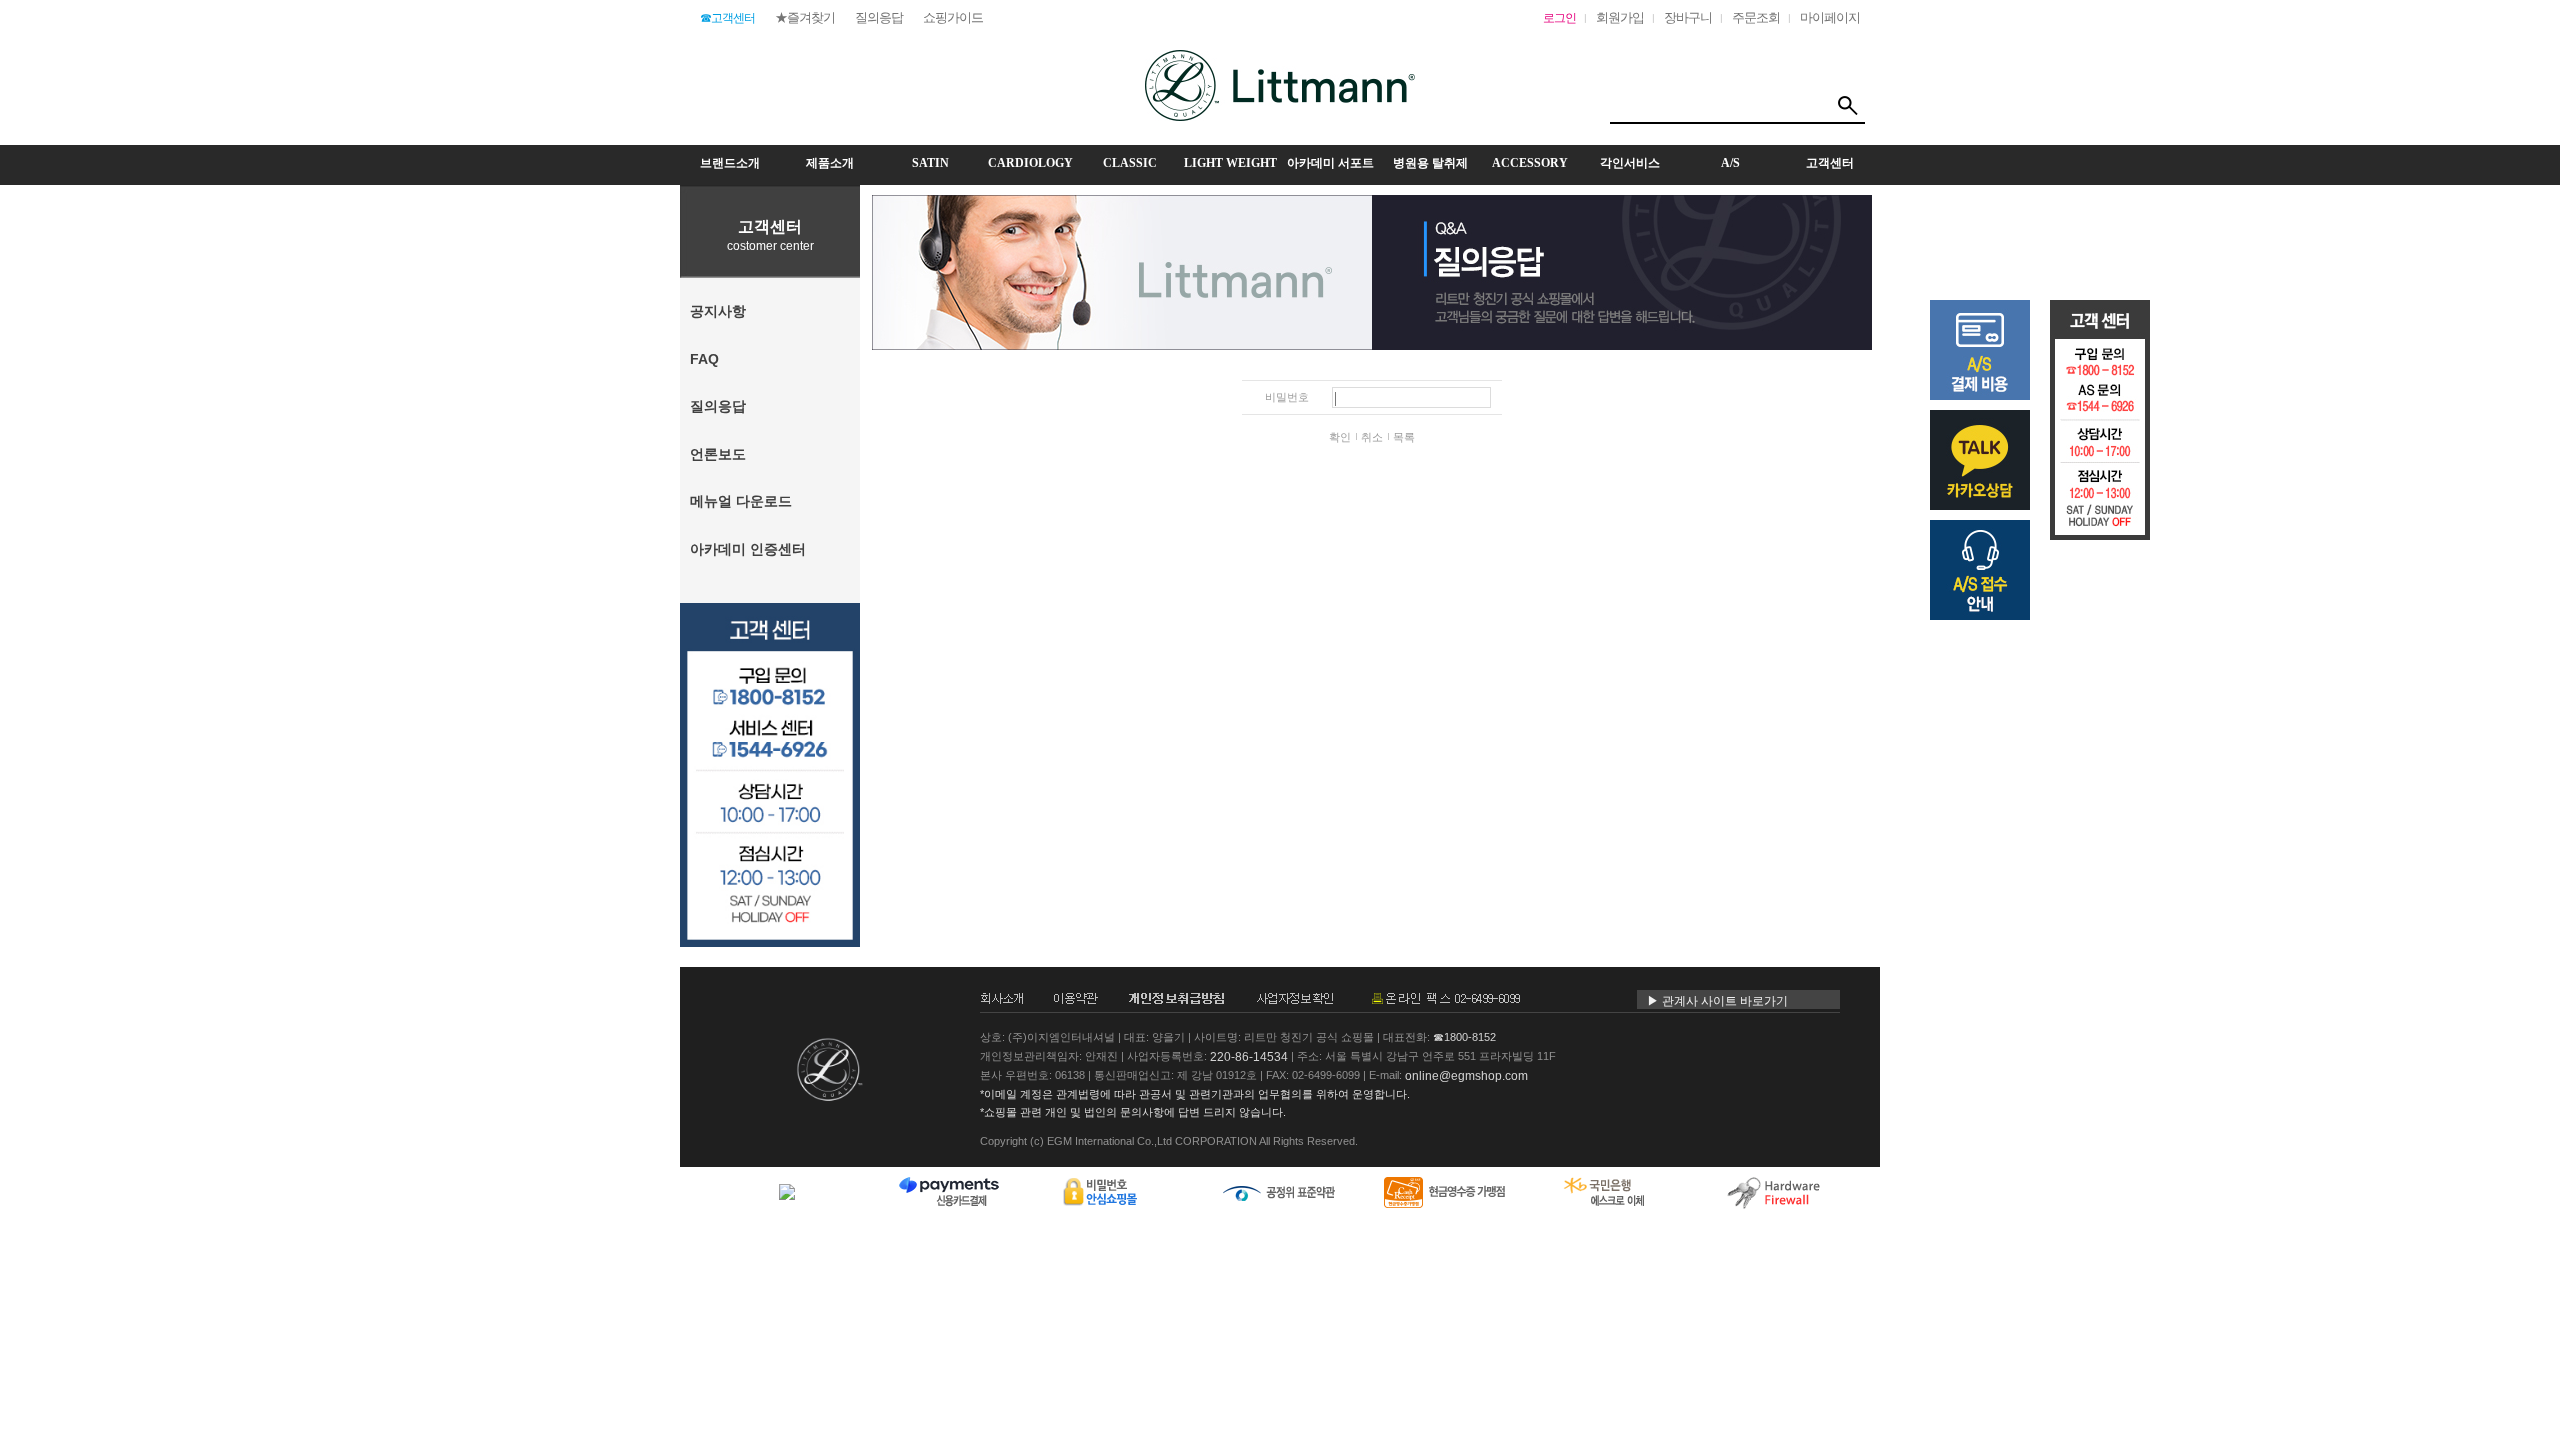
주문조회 (1756, 17)
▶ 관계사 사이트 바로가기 (1717, 1001)
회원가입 (1620, 17)
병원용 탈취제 (1430, 163)
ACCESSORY (1530, 163)
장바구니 (1688, 17)
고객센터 (1830, 163)
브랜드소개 (730, 163)
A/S (1730, 163)
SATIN (930, 163)
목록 (1404, 437)
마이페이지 (1830, 17)
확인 (1340, 437)
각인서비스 (1630, 163)
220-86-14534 (1249, 1057)
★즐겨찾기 (805, 17)
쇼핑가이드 (953, 17)
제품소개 (830, 163)
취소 (1372, 437)
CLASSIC (1130, 163)
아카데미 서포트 (1330, 163)
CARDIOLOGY (1030, 163)
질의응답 (879, 17)
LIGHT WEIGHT (1230, 163)
